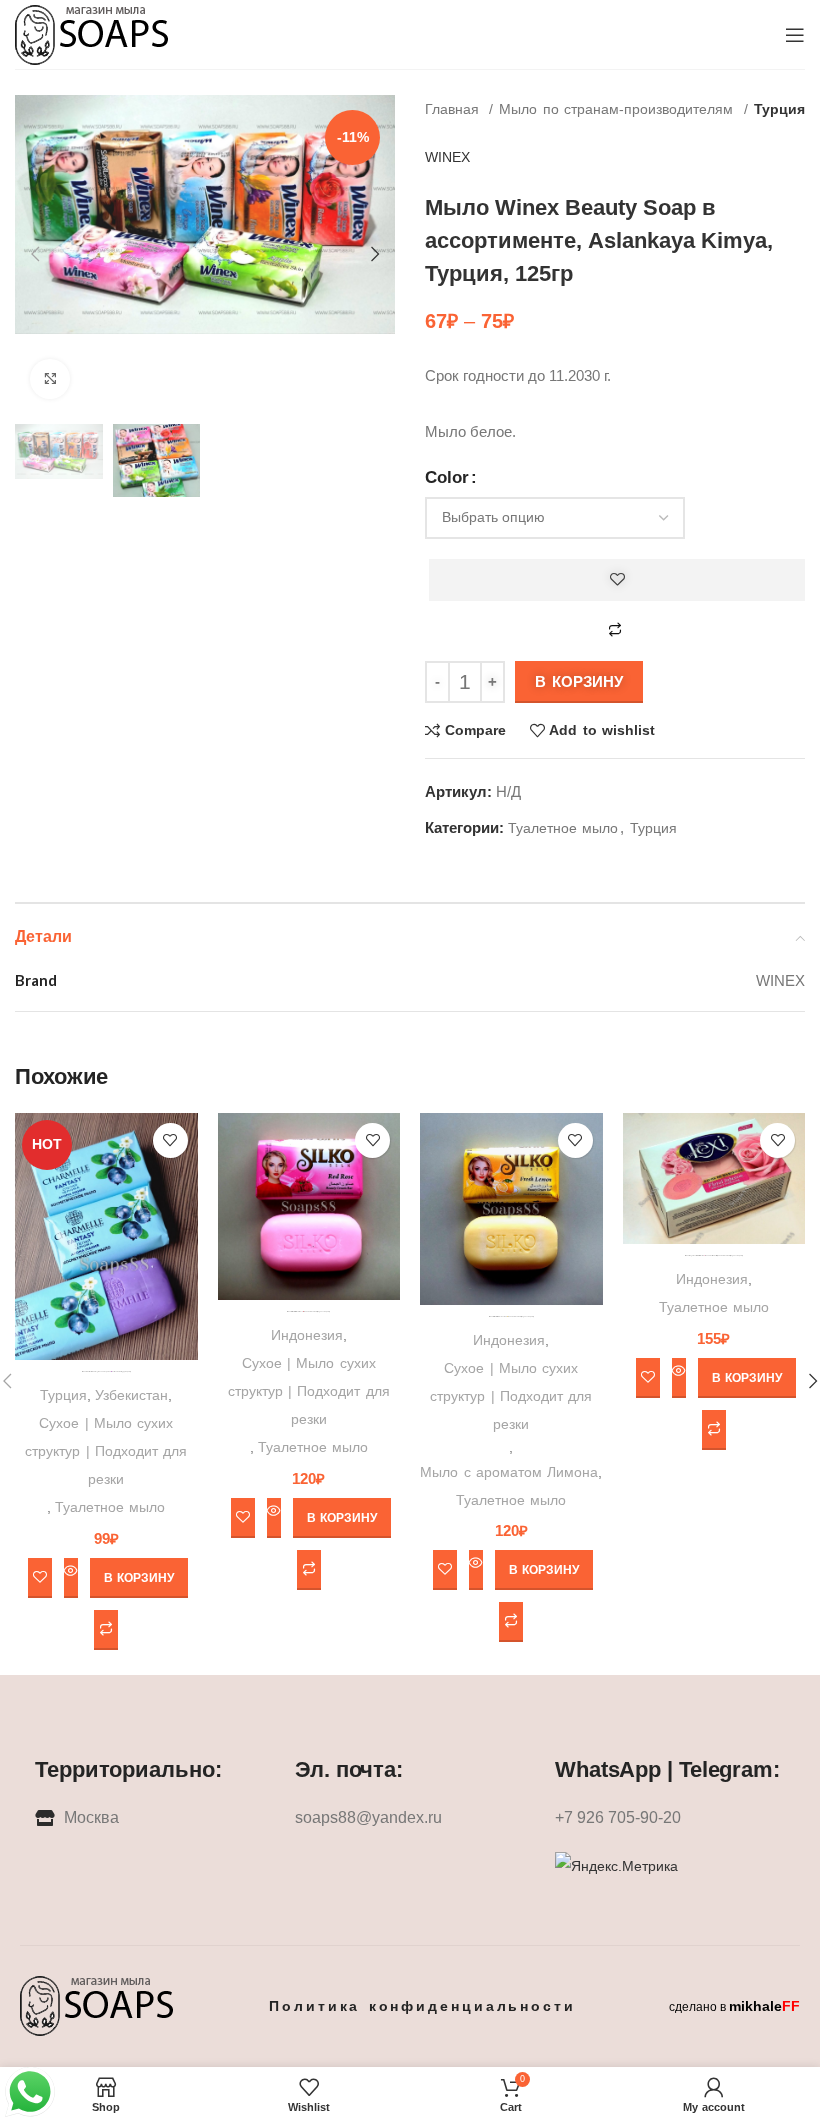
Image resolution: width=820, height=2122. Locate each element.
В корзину (579, 681)
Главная (454, 109)
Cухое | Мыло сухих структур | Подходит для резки (106, 1451)
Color (447, 477)
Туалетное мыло (563, 828)
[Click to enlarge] (50, 379)
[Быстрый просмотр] (71, 1578)
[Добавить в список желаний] (617, 580)
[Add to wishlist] (170, 1140)
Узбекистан (131, 1395)
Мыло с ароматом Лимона (509, 1472)
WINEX (447, 157)
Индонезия (307, 1335)
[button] (139, 1578)
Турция (779, 109)
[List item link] (410, 1818)
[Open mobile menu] (795, 35)
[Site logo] (93, 33)
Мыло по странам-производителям (618, 109)
